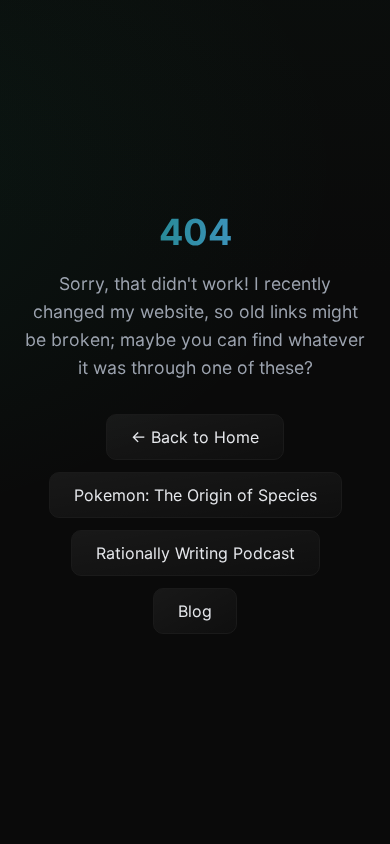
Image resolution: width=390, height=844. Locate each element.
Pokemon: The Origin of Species (195, 495)
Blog (195, 611)
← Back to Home (195, 437)
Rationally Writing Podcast (195, 553)
